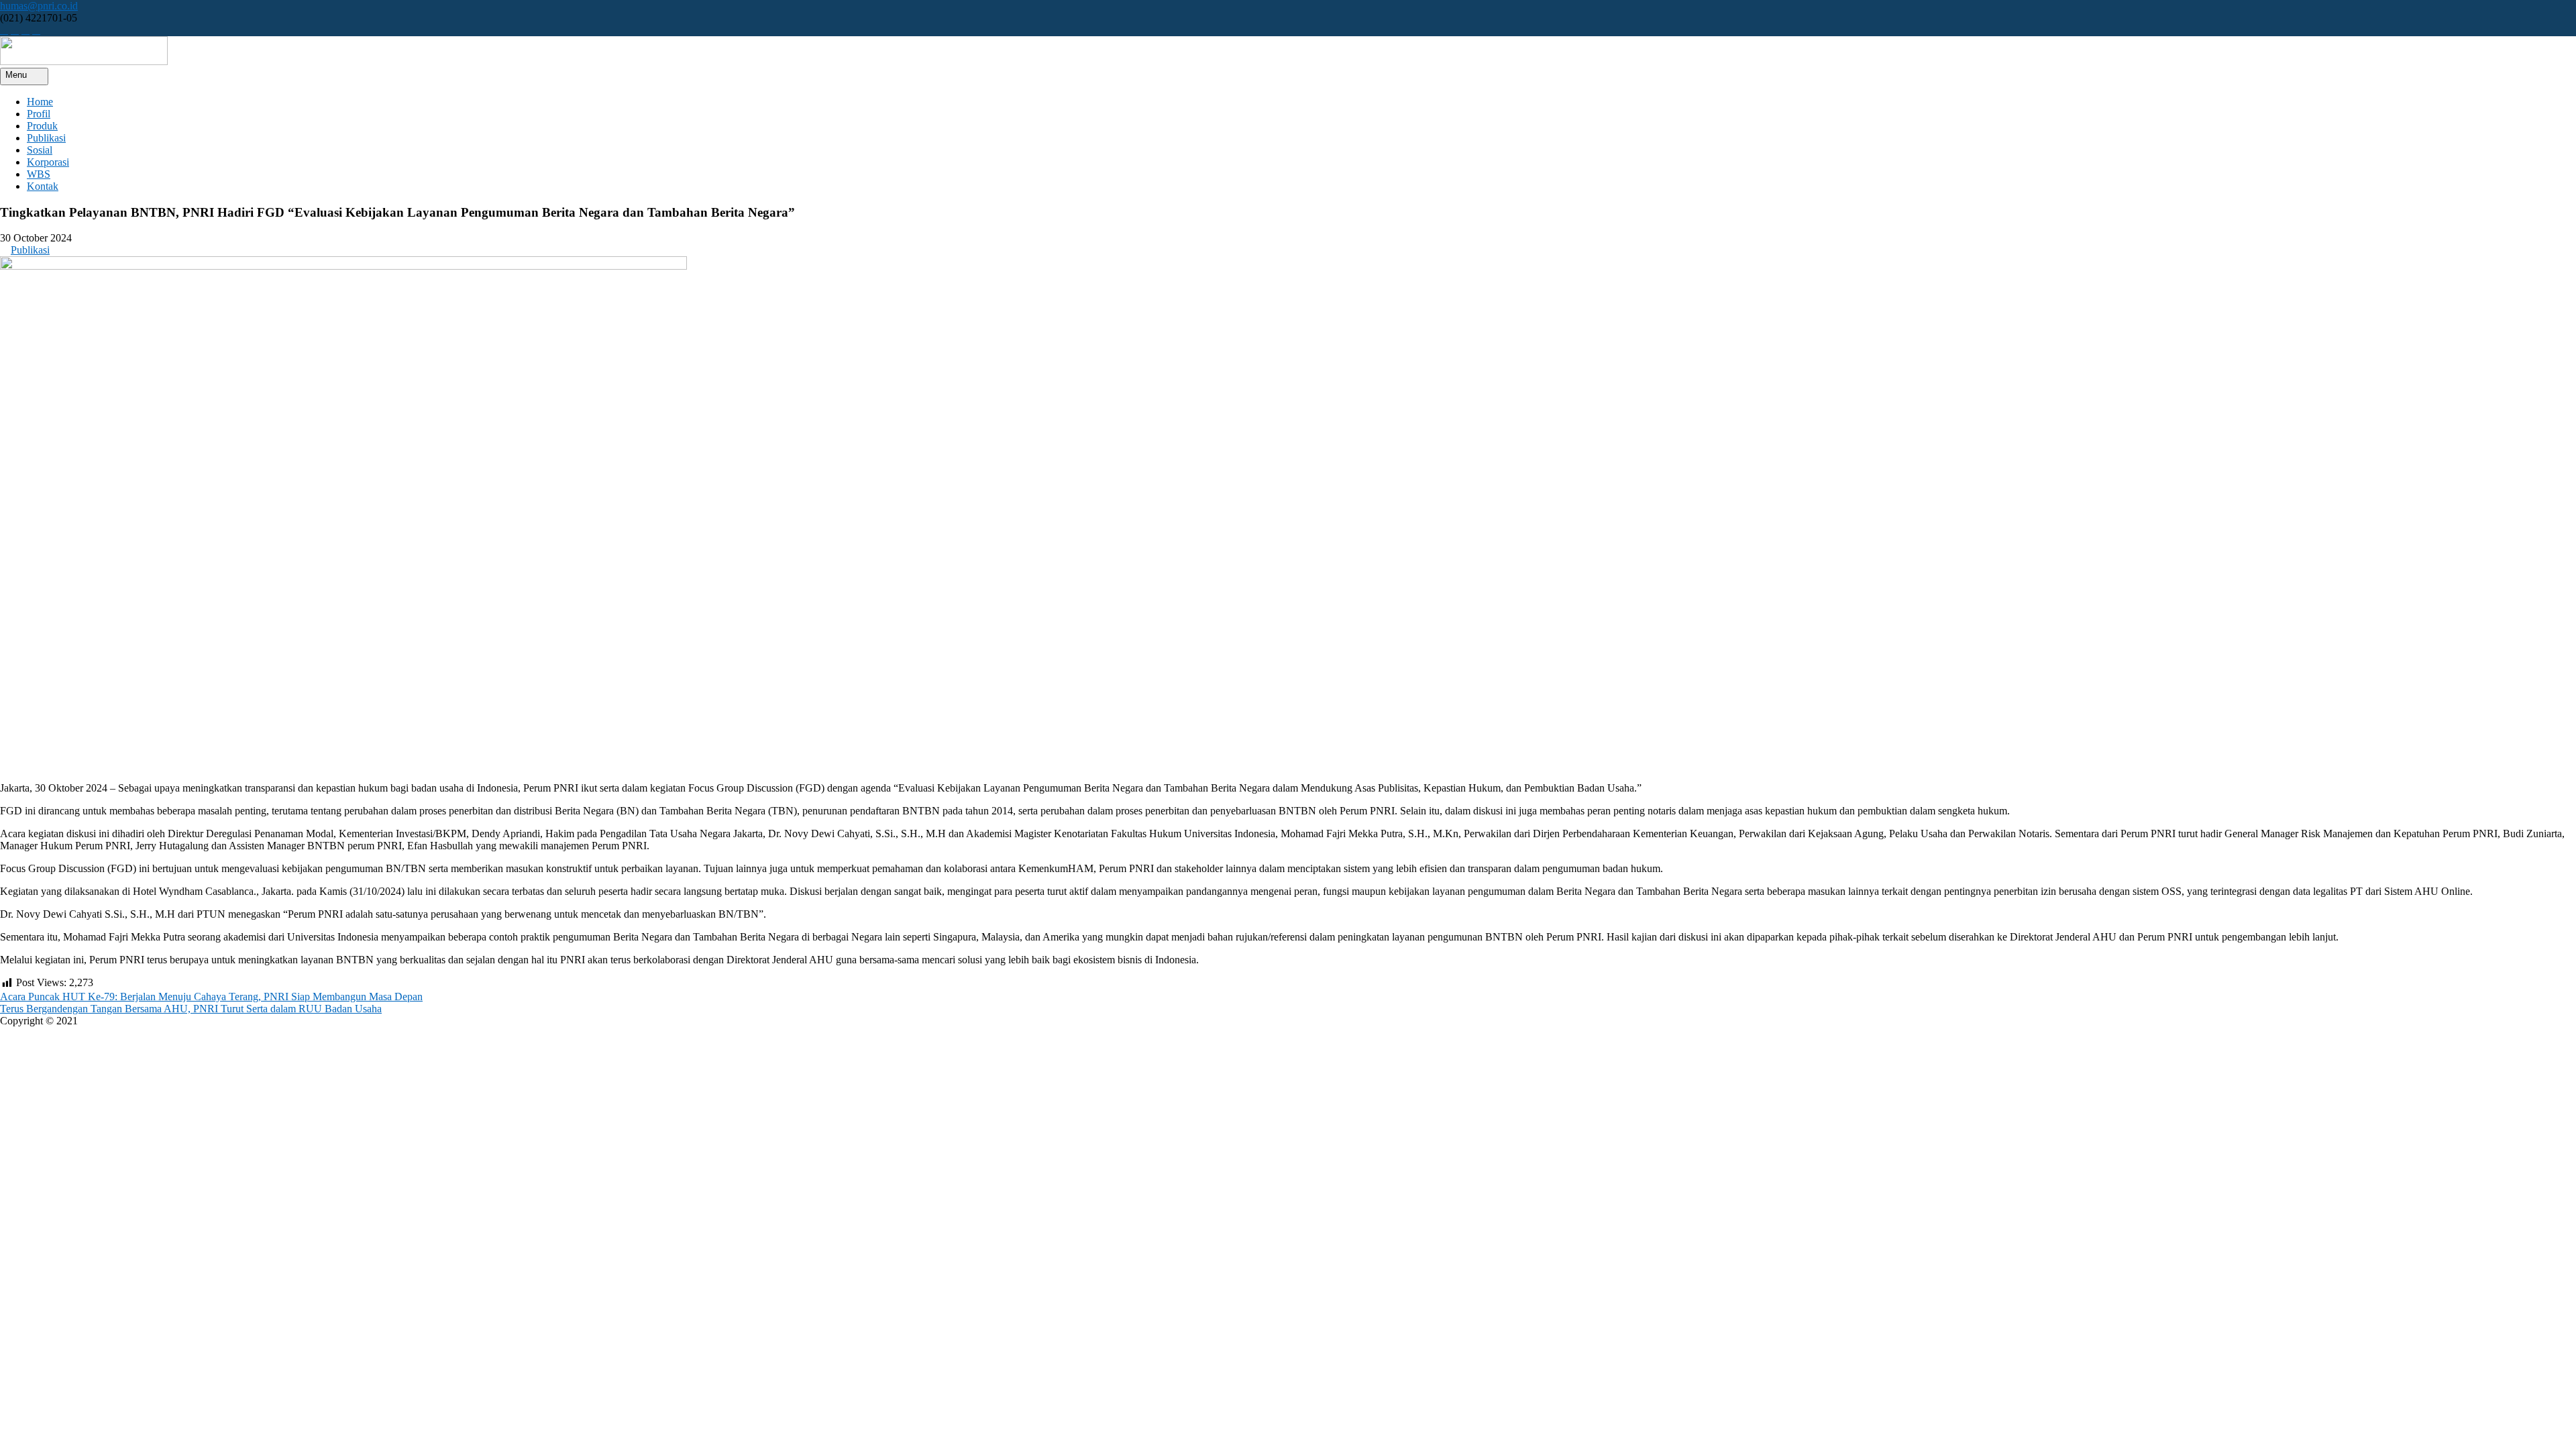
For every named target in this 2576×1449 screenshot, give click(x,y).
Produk (42, 126)
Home (40, 102)
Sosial (40, 150)
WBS (39, 174)
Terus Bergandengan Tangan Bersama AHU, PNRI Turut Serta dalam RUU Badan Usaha (191, 1009)
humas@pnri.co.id (39, 6)
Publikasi (46, 138)
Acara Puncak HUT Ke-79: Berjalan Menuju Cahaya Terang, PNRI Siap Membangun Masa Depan (211, 997)
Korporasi (48, 162)
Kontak (43, 186)
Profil (39, 114)
